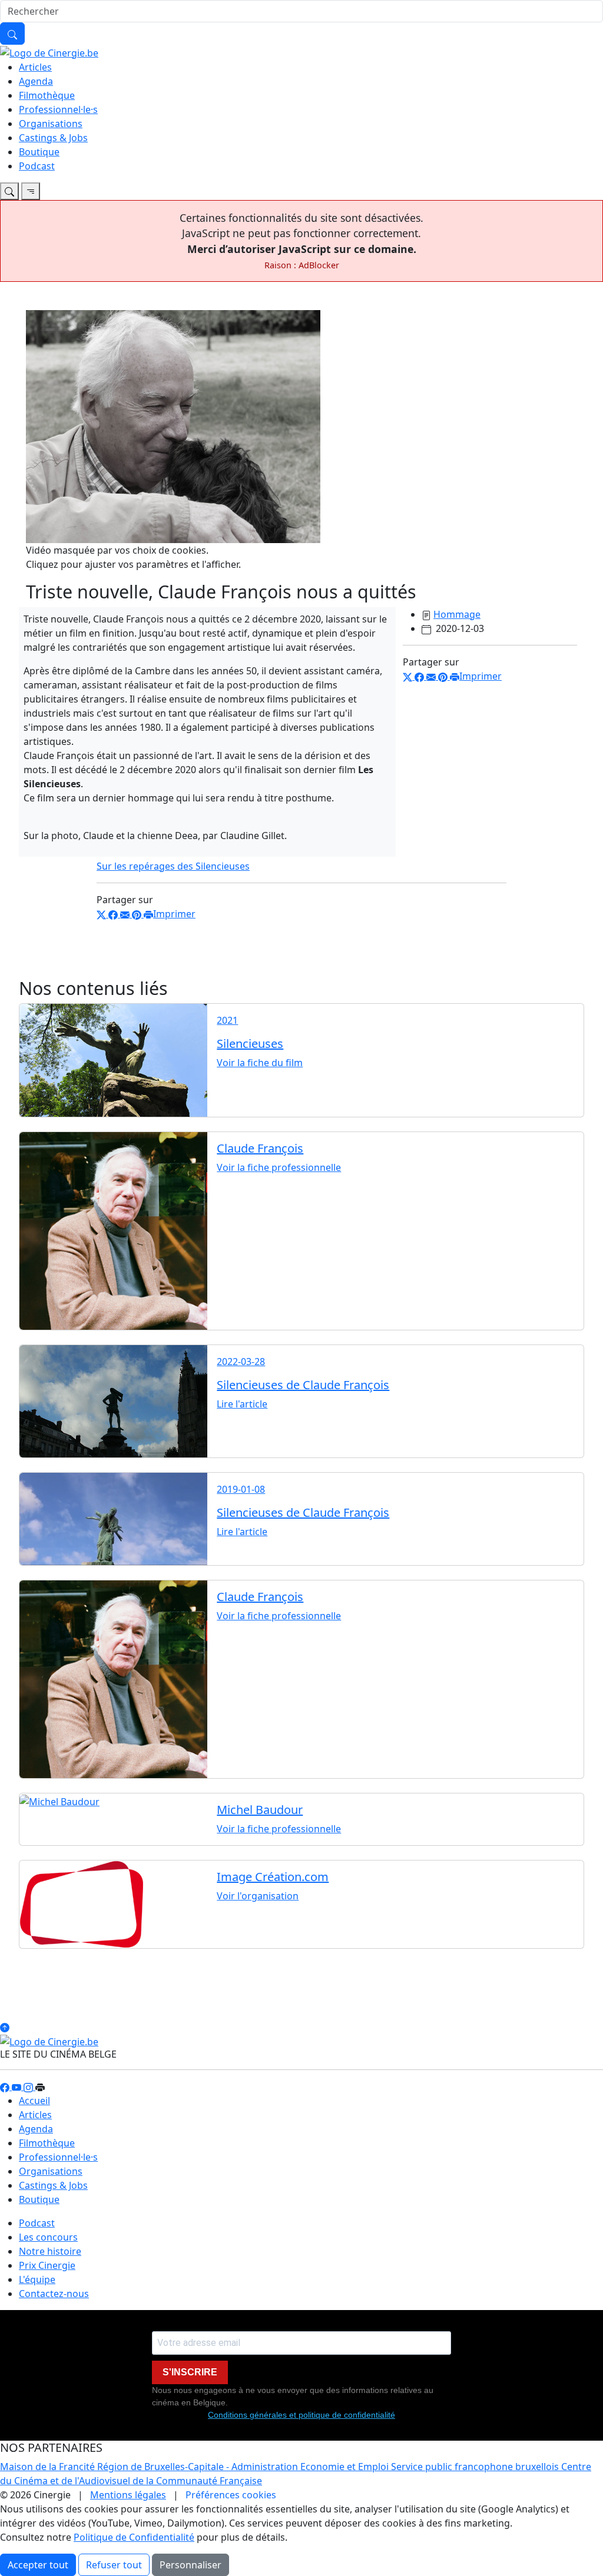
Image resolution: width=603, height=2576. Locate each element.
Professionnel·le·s (58, 109)
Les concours (48, 2237)
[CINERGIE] (49, 52)
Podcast (37, 166)
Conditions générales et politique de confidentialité (301, 2415)
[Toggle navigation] (9, 191)
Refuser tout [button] (114, 2565)
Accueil (34, 2101)
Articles (35, 67)
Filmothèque (47, 95)
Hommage (457, 614)
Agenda (36, 81)
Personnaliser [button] (190, 2565)
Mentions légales (128, 2495)
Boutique (39, 152)
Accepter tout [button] (38, 2565)
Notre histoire (50, 2251)
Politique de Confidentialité (134, 2537)
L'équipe (37, 2279)
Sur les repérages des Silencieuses (173, 866)
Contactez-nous (54, 2294)
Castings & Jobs (53, 138)
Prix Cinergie (47, 2265)
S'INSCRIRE (190, 2372)
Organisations (51, 124)
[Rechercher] (12, 34)
